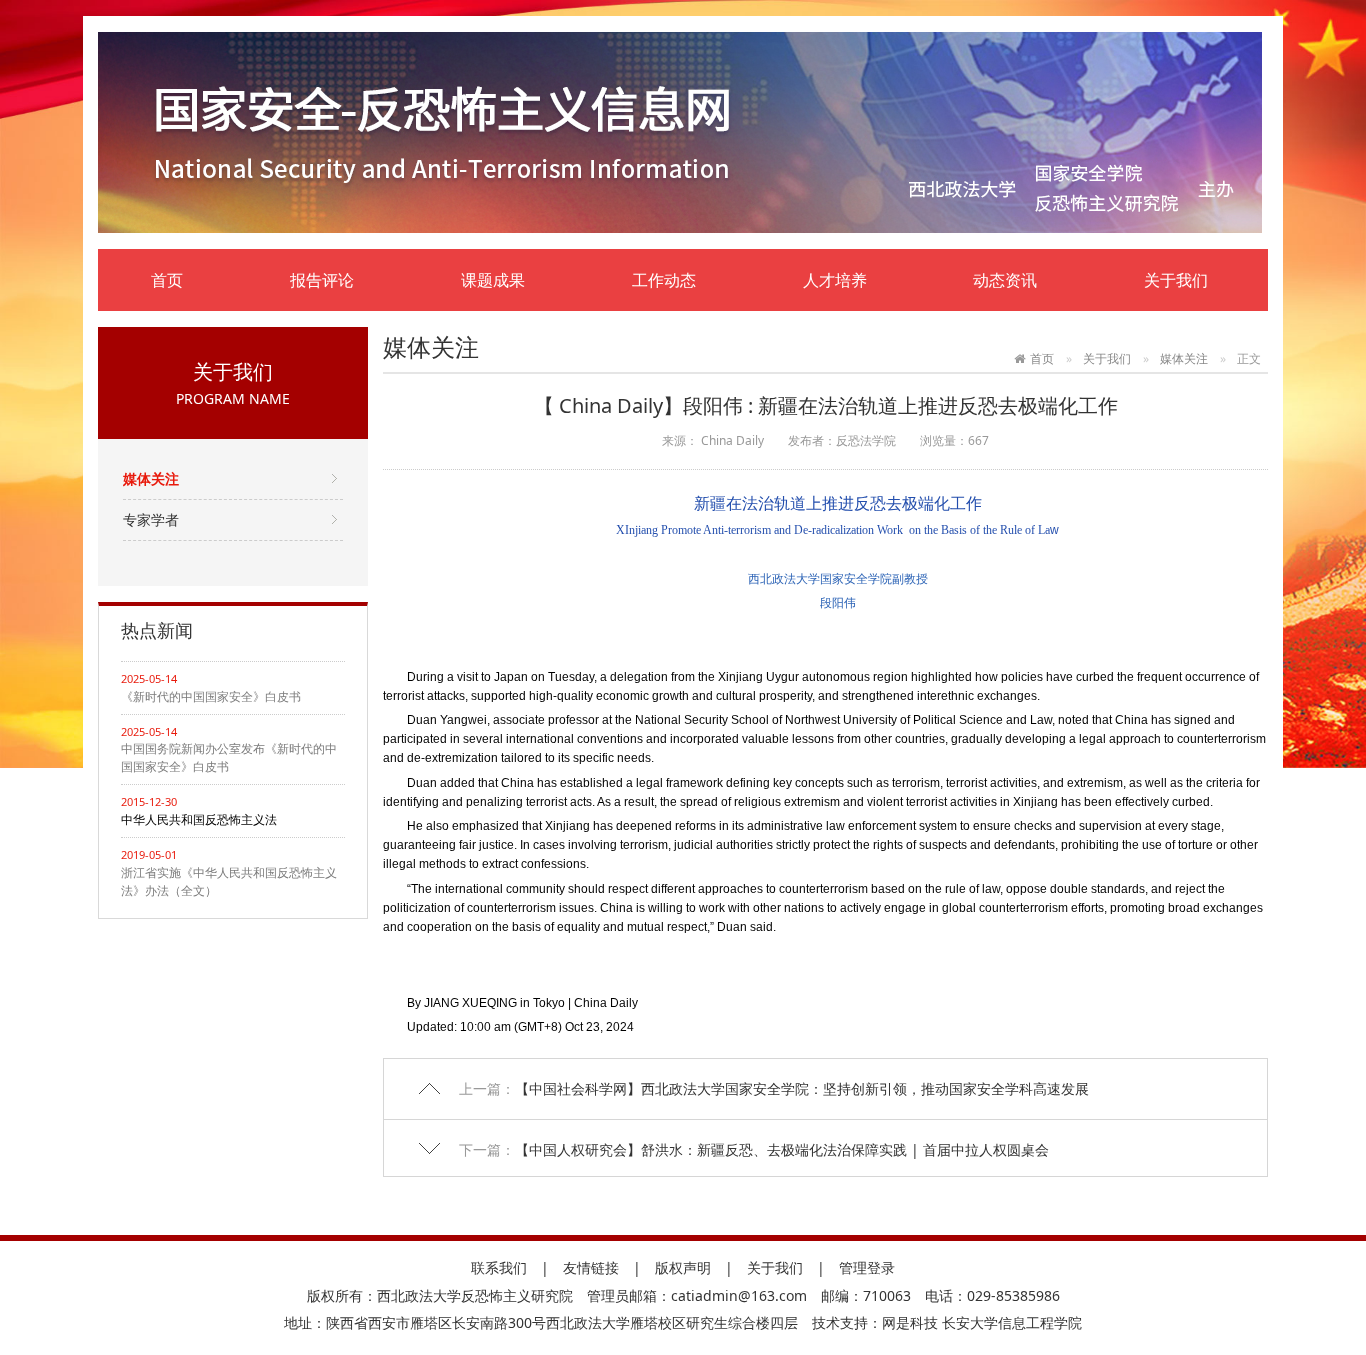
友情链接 (591, 1267)
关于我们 (1176, 280)
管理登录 (867, 1267)
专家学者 (151, 519)
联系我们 (499, 1267)
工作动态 (664, 280)
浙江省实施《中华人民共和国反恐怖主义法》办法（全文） (229, 881)
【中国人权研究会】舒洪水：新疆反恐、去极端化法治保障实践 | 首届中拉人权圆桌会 (782, 1149)
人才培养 (835, 280)
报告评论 (322, 280)
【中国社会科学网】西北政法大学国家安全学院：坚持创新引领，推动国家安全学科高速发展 (802, 1088)
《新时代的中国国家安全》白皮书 (211, 696)
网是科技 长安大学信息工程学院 (982, 1322)
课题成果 (493, 280)
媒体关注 (151, 478)
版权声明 (683, 1267)
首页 (167, 280)
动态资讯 (1005, 280)
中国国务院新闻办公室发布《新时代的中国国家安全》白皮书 (229, 757)
